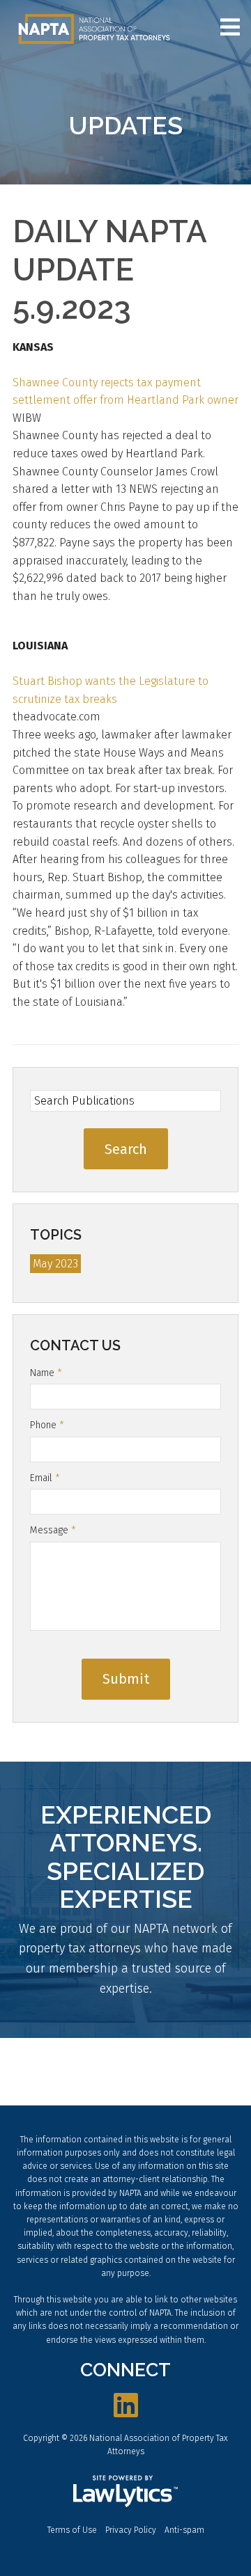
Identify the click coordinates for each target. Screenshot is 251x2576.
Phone (47, 1425)
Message (53, 1530)
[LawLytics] (125, 2491)
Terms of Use (72, 2530)
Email (45, 1478)
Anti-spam (184, 2530)
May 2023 (55, 1264)
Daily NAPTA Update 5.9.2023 (109, 270)
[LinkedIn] (126, 2406)
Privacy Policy (131, 2530)
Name (46, 1373)
